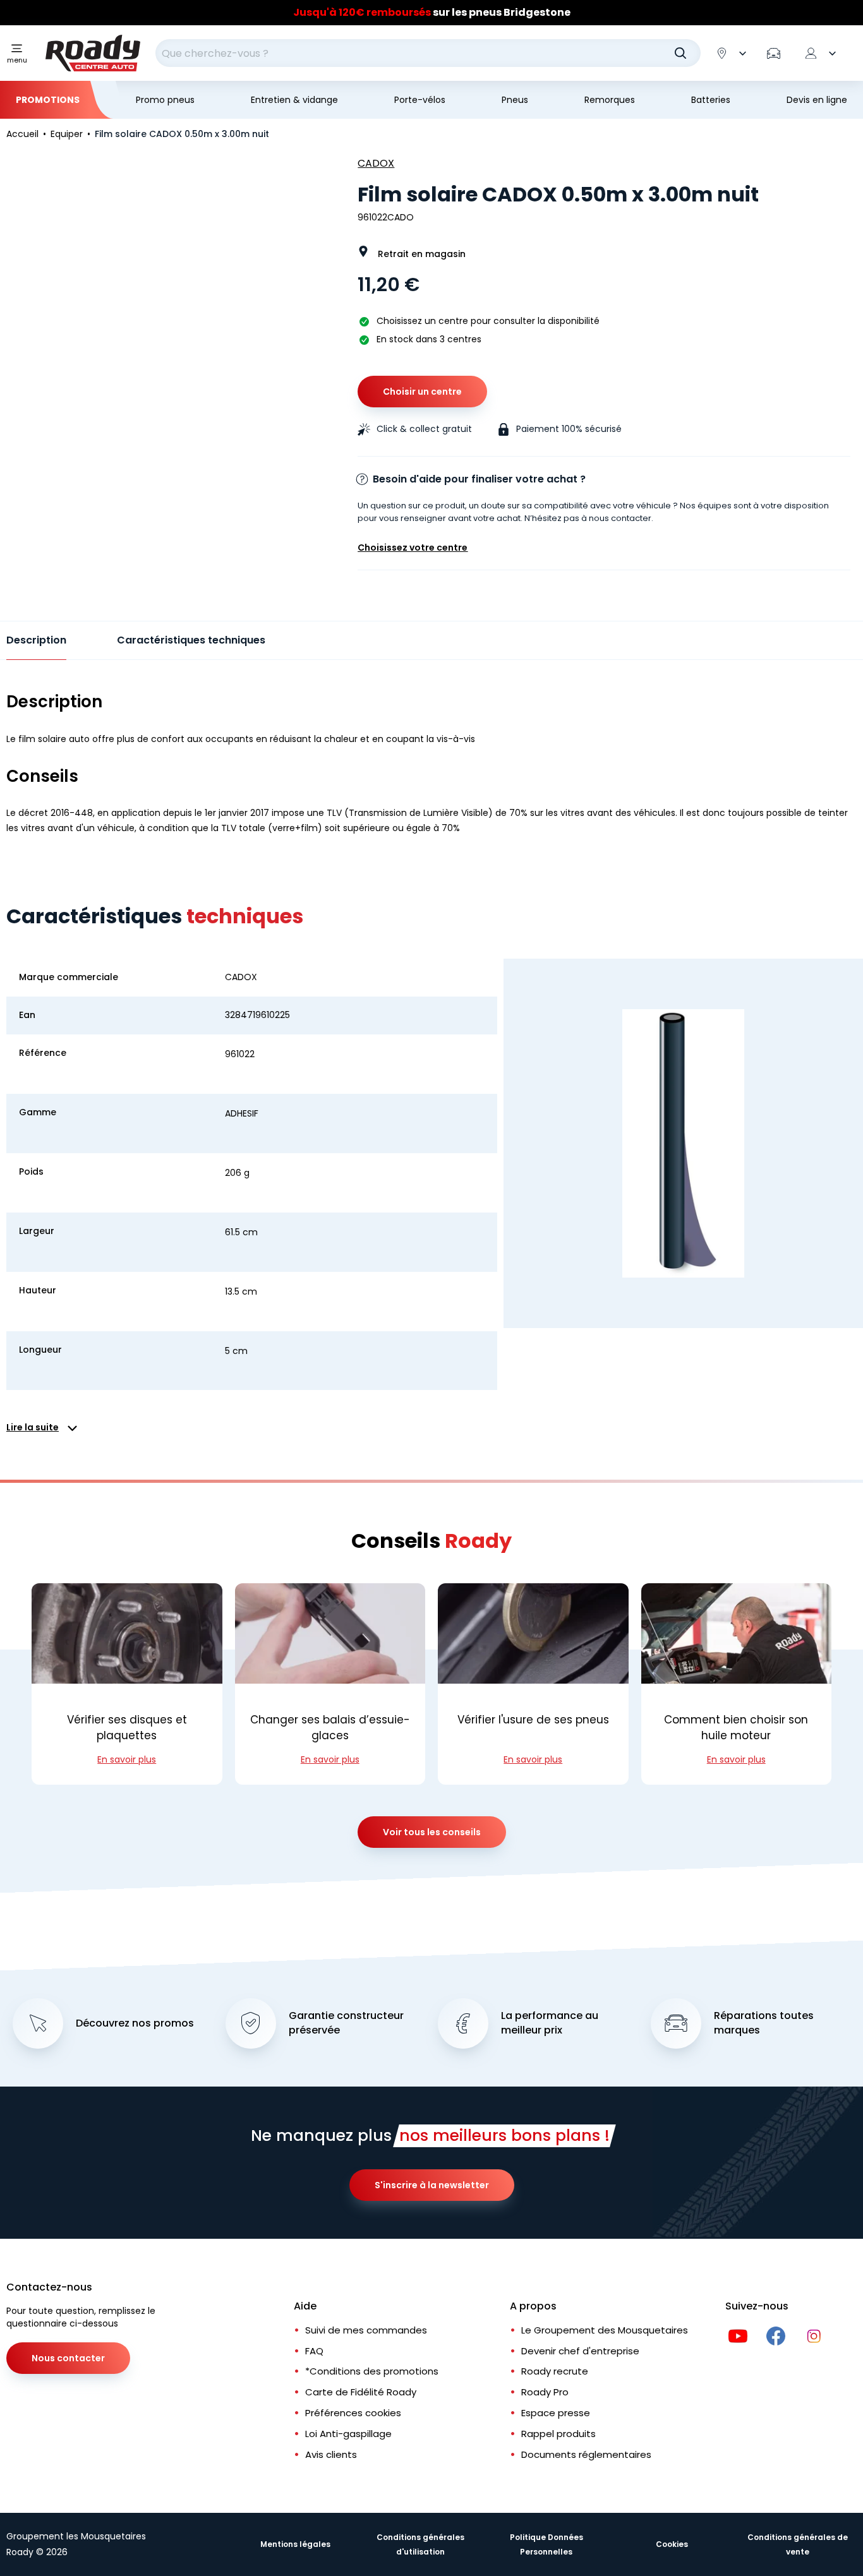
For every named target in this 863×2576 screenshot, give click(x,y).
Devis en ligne (817, 100)
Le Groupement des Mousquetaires (605, 2330)
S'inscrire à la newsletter (432, 2185)
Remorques (610, 100)
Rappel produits (558, 2434)
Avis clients (331, 2454)
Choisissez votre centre (413, 548)
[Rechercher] (680, 53)
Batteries (711, 100)
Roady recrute (555, 2371)
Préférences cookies (353, 2413)
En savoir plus (127, 1759)
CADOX (376, 163)
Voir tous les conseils (432, 1832)
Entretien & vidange (294, 100)
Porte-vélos (420, 100)
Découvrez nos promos (135, 2023)
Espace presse (556, 2413)
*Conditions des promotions (372, 2371)
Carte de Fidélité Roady (361, 2392)
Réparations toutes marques (764, 2023)
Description (36, 640)
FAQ (314, 2351)
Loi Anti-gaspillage (348, 2434)
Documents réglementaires (586, 2454)
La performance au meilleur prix (550, 2023)
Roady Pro (545, 2392)
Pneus (515, 100)
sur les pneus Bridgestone (432, 12)
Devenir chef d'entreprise (580, 2351)
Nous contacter (68, 2358)
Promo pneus (165, 100)
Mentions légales (295, 2544)
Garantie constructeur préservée (346, 2023)
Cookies (672, 2544)
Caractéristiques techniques (191, 640)
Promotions (48, 100)
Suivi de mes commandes (366, 2330)
